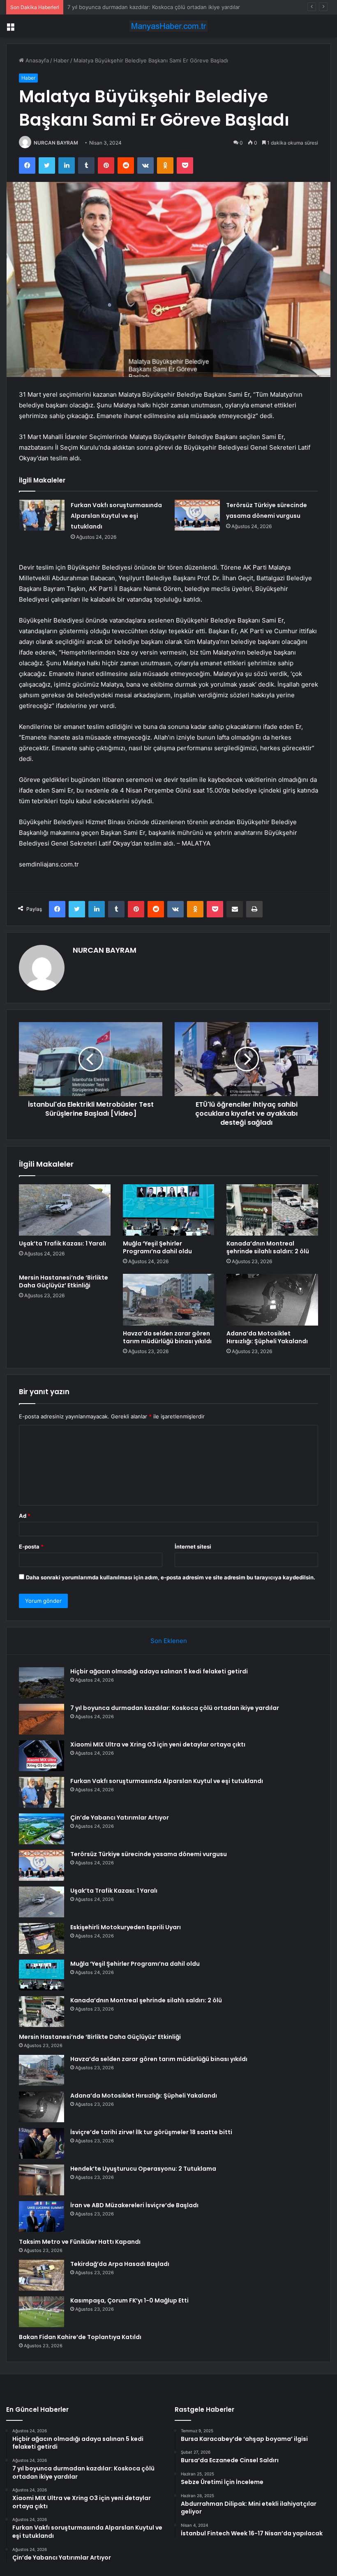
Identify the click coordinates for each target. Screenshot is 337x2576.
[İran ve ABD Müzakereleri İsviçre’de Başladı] (42, 2216)
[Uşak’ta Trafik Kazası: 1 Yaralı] (65, 1210)
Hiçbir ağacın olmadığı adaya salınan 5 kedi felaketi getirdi (159, 1671)
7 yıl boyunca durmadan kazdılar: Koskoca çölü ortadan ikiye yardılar (175, 1708)
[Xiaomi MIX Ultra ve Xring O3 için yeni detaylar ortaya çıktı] (42, 1756)
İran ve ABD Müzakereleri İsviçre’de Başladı (134, 2205)
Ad (25, 1516)
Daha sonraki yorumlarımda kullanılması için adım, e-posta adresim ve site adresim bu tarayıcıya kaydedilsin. (171, 1577)
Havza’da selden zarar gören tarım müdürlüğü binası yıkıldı (167, 1337)
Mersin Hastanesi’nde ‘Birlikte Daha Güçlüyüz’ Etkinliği (63, 1281)
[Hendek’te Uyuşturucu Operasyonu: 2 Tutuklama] (42, 2180)
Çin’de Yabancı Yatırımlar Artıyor (120, 1818)
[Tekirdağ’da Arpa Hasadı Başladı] (42, 2275)
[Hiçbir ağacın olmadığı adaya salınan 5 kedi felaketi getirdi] (42, 1683)
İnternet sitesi (193, 1547)
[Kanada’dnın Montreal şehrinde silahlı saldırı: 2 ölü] (272, 1210)
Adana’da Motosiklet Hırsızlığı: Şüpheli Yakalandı (267, 1337)
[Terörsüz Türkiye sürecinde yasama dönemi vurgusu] (197, 515)
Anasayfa (36, 60)
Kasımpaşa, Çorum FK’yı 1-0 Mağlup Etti (129, 2300)
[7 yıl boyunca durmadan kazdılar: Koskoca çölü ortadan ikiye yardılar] (42, 1719)
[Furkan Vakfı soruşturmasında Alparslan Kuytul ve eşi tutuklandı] (42, 515)
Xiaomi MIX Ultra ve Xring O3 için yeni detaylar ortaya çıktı (141, 7)
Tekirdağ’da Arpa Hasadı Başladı (120, 2264)
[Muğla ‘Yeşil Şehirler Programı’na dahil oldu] (169, 1210)
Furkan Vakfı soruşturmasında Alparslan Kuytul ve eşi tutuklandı (116, 516)
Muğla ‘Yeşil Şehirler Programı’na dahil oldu (157, 1247)
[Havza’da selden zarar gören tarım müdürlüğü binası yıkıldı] (169, 1300)
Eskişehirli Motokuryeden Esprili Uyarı (126, 1927)
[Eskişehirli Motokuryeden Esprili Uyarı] (42, 1938)
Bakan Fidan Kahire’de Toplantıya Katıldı (80, 2337)
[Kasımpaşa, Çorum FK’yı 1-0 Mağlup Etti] (42, 2312)
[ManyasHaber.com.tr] (168, 26)
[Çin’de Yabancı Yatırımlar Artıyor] (42, 1829)
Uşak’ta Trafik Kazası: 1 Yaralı (62, 1243)
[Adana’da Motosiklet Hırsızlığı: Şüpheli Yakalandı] (272, 1300)
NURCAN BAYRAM (56, 143)
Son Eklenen (169, 1641)
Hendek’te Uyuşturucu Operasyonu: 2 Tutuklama (143, 2169)
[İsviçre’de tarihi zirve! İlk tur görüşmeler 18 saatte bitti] (42, 2143)
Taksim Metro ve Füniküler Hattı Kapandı (80, 2242)
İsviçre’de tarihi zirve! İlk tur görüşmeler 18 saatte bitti (151, 2132)
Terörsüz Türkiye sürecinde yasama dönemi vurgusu (149, 1854)
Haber (61, 60)
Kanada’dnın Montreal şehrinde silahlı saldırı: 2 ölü (268, 1247)
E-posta (31, 1547)
